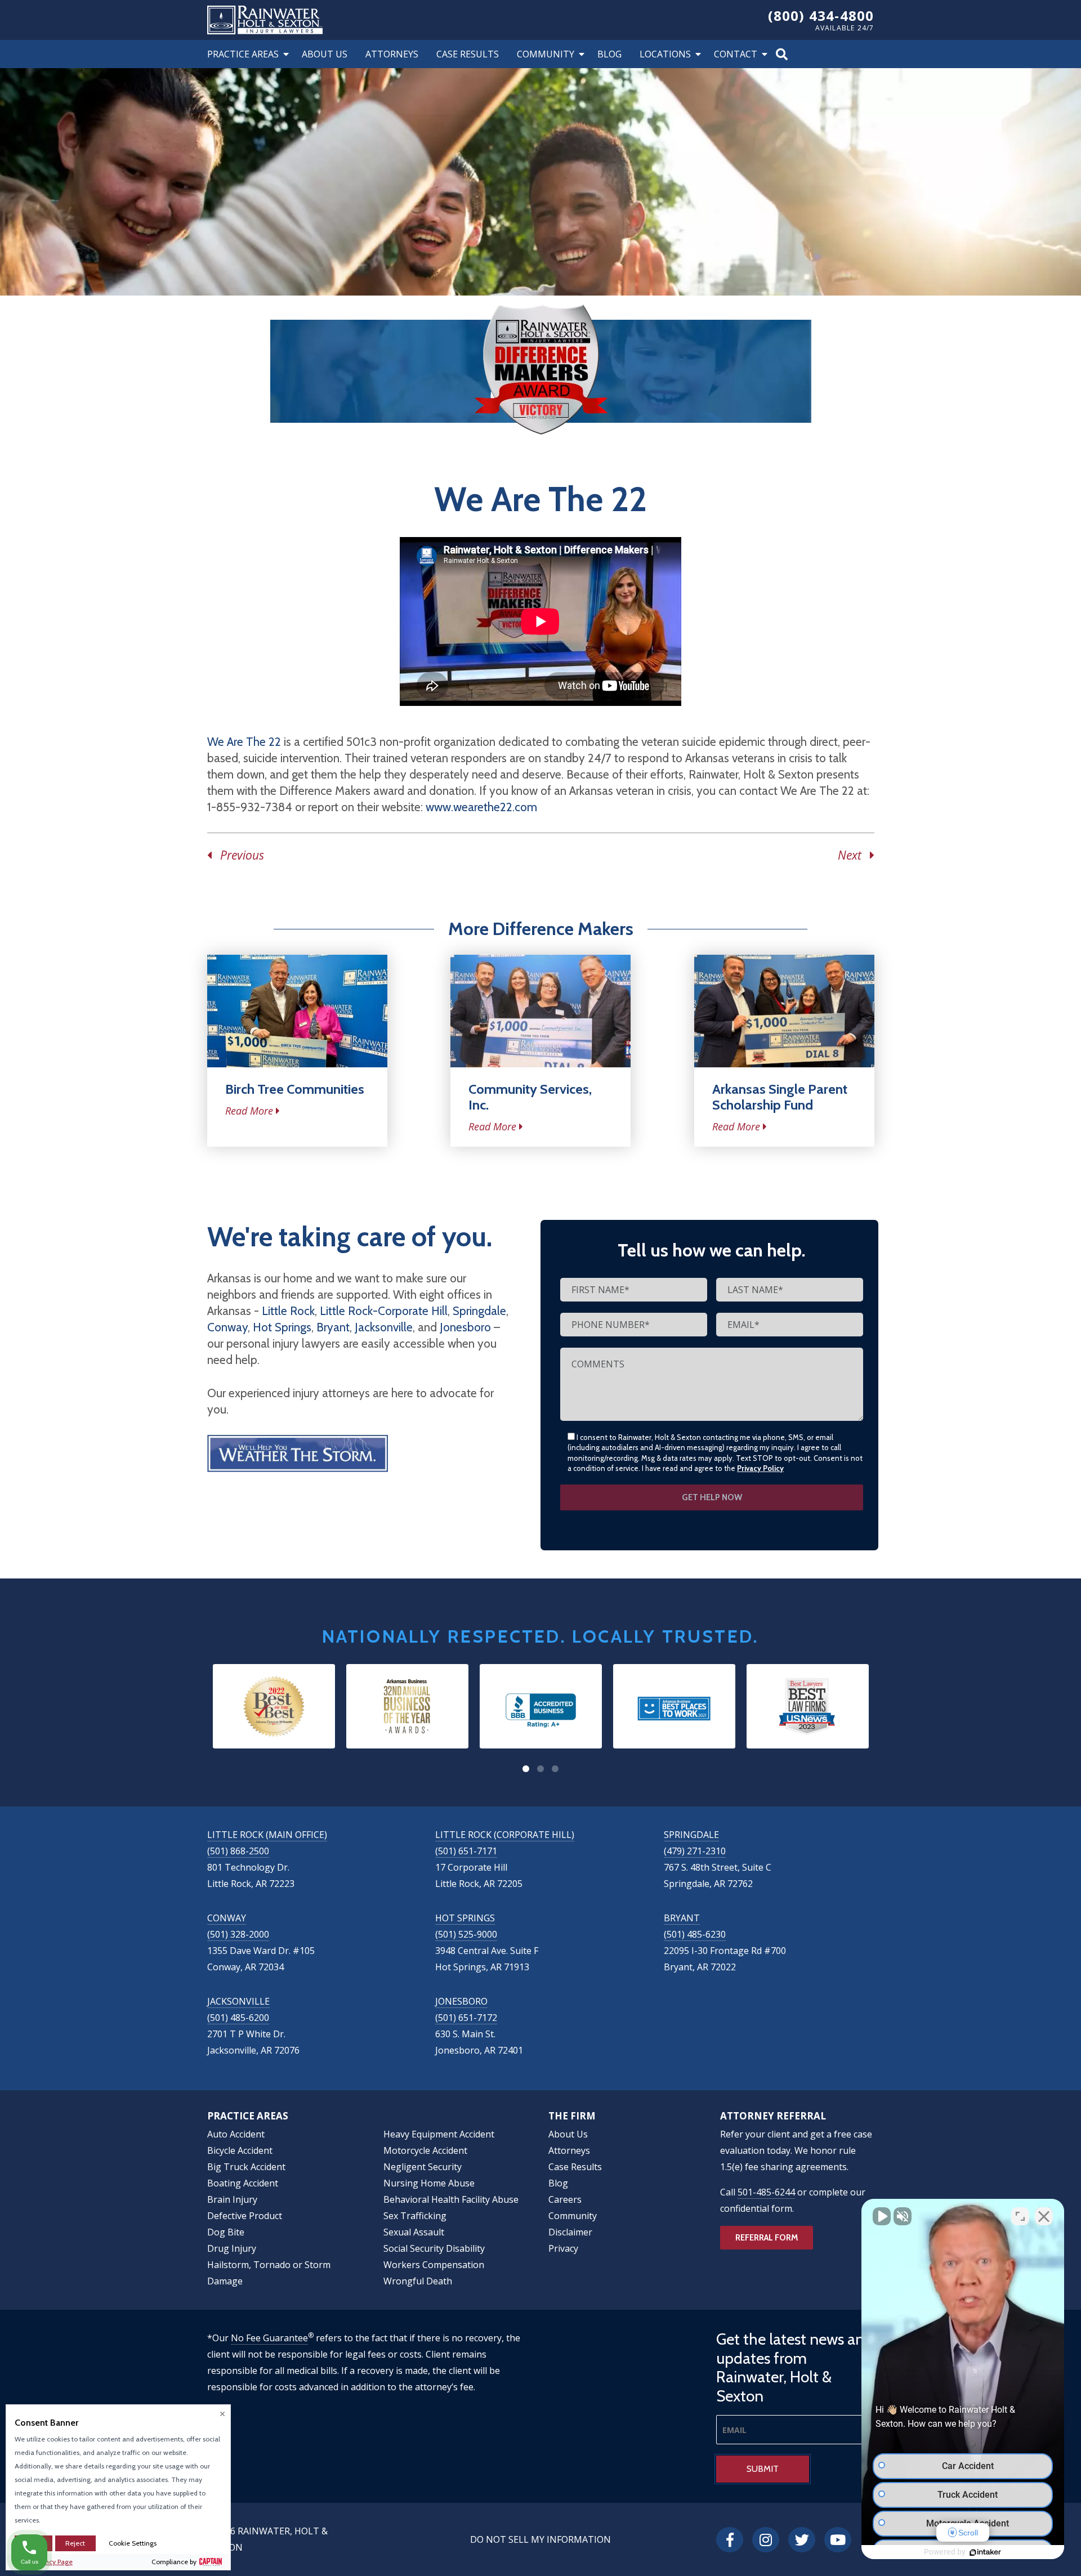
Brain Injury (232, 2199)
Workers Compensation (434, 2265)
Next (854, 855)
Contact (736, 54)
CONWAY (227, 1918)
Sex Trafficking (415, 2216)
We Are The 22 (244, 742)
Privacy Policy (760, 1468)
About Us (325, 54)
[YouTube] (838, 2540)
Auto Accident (236, 2134)
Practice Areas (243, 54)
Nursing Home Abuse (429, 2183)
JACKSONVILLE (238, 2001)
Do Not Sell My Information (540, 2539)
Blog (609, 54)
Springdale (479, 1311)
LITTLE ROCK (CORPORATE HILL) (505, 1835)
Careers (565, 2199)
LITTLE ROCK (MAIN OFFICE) (267, 1835)
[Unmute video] (882, 2216)
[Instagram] (766, 2540)
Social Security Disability (434, 2248)
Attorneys (392, 54)
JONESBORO (461, 2001)
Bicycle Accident (240, 2150)
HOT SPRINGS (465, 1918)
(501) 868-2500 (238, 1851)
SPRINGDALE (691, 1835)
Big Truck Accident (246, 2167)
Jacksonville (384, 1327)
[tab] (526, 1769)
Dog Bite (226, 2232)
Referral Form (767, 2238)
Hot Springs (282, 1327)
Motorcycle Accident (425, 2150)
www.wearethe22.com (481, 807)
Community (546, 54)
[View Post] (297, 1011)
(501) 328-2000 (238, 1934)
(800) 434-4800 (821, 15)
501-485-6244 (766, 2192)
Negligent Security (423, 2167)
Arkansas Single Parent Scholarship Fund (780, 1097)
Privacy (563, 2248)
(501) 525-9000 (466, 1934)
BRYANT (682, 1918)
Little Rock (288, 1311)
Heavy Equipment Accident (439, 2134)
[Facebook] (730, 2540)
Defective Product (245, 2216)
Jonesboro (465, 1327)
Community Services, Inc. (530, 1097)
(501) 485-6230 (695, 1934)
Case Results (468, 54)
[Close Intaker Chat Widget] (1044, 2216)
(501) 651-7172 (466, 2018)
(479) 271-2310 (695, 1851)
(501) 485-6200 (238, 2018)
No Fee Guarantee (269, 2338)
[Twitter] (802, 2540)
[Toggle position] (1020, 2216)
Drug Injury (232, 2248)
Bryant (333, 1327)
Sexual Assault (414, 2232)
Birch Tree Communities (295, 1089)
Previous (238, 855)
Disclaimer (570, 2232)
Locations (665, 54)
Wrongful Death (418, 2281)
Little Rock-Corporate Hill (384, 1311)
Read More (249, 1111)
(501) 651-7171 (466, 1851)
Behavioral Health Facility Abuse (451, 2199)
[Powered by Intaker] (985, 2552)
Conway (227, 1327)
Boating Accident (243, 2183)
